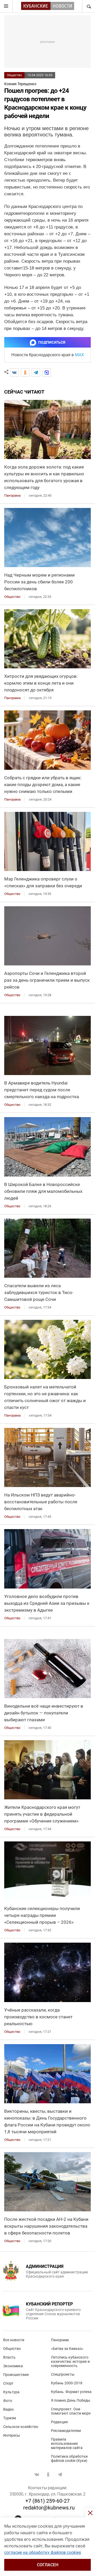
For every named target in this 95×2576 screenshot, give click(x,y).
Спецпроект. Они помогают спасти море (71, 2411)
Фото (8, 2401)
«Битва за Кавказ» (67, 2349)
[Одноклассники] (25, 373)
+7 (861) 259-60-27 (47, 2501)
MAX (79, 355)
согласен (48, 2565)
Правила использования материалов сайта (67, 2443)
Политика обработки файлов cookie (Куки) (69, 2458)
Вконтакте (37, 2475)
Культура (11, 2392)
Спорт (8, 2383)
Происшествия (16, 2375)
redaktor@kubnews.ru (49, 2508)
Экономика (13, 2366)
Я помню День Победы (71, 2400)
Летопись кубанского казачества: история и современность (70, 2361)
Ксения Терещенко (20, 84)
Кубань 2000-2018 (67, 2383)
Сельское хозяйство (21, 2427)
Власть (9, 2357)
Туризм (9, 2418)
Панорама (60, 2340)
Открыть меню (6, 6)
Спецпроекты (63, 2374)
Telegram (60, 2475)
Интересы (12, 2435)
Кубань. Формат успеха (71, 2392)
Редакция (59, 2422)
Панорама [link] (12, 495)
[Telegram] (36, 373)
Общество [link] (12, 597)
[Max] (47, 373)
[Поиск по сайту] (88, 6)
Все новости (14, 2340)
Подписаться (52, 342)
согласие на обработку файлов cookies (43, 2552)
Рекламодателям (66, 2431)
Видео (8, 2409)
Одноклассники (48, 2475)
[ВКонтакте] (14, 373)
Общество (14, 75)
